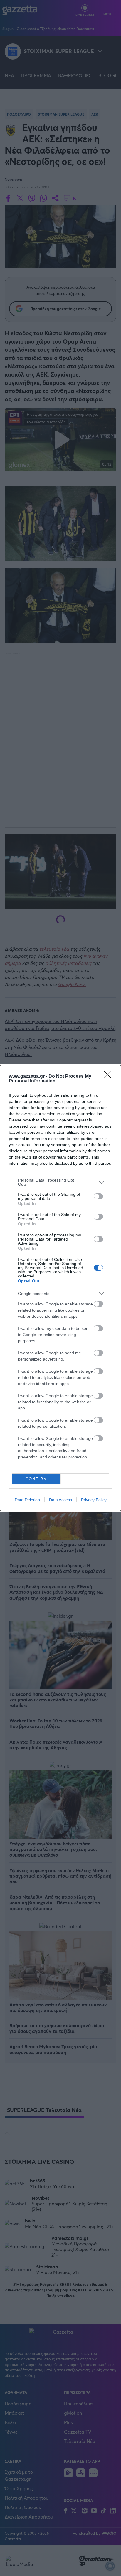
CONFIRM (36, 1479)
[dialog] (60, 1288)
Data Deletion (27, 1500)
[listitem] (60, 1182)
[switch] (98, 1196)
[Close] (110, 1077)
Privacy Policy (94, 1500)
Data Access (60, 1500)
